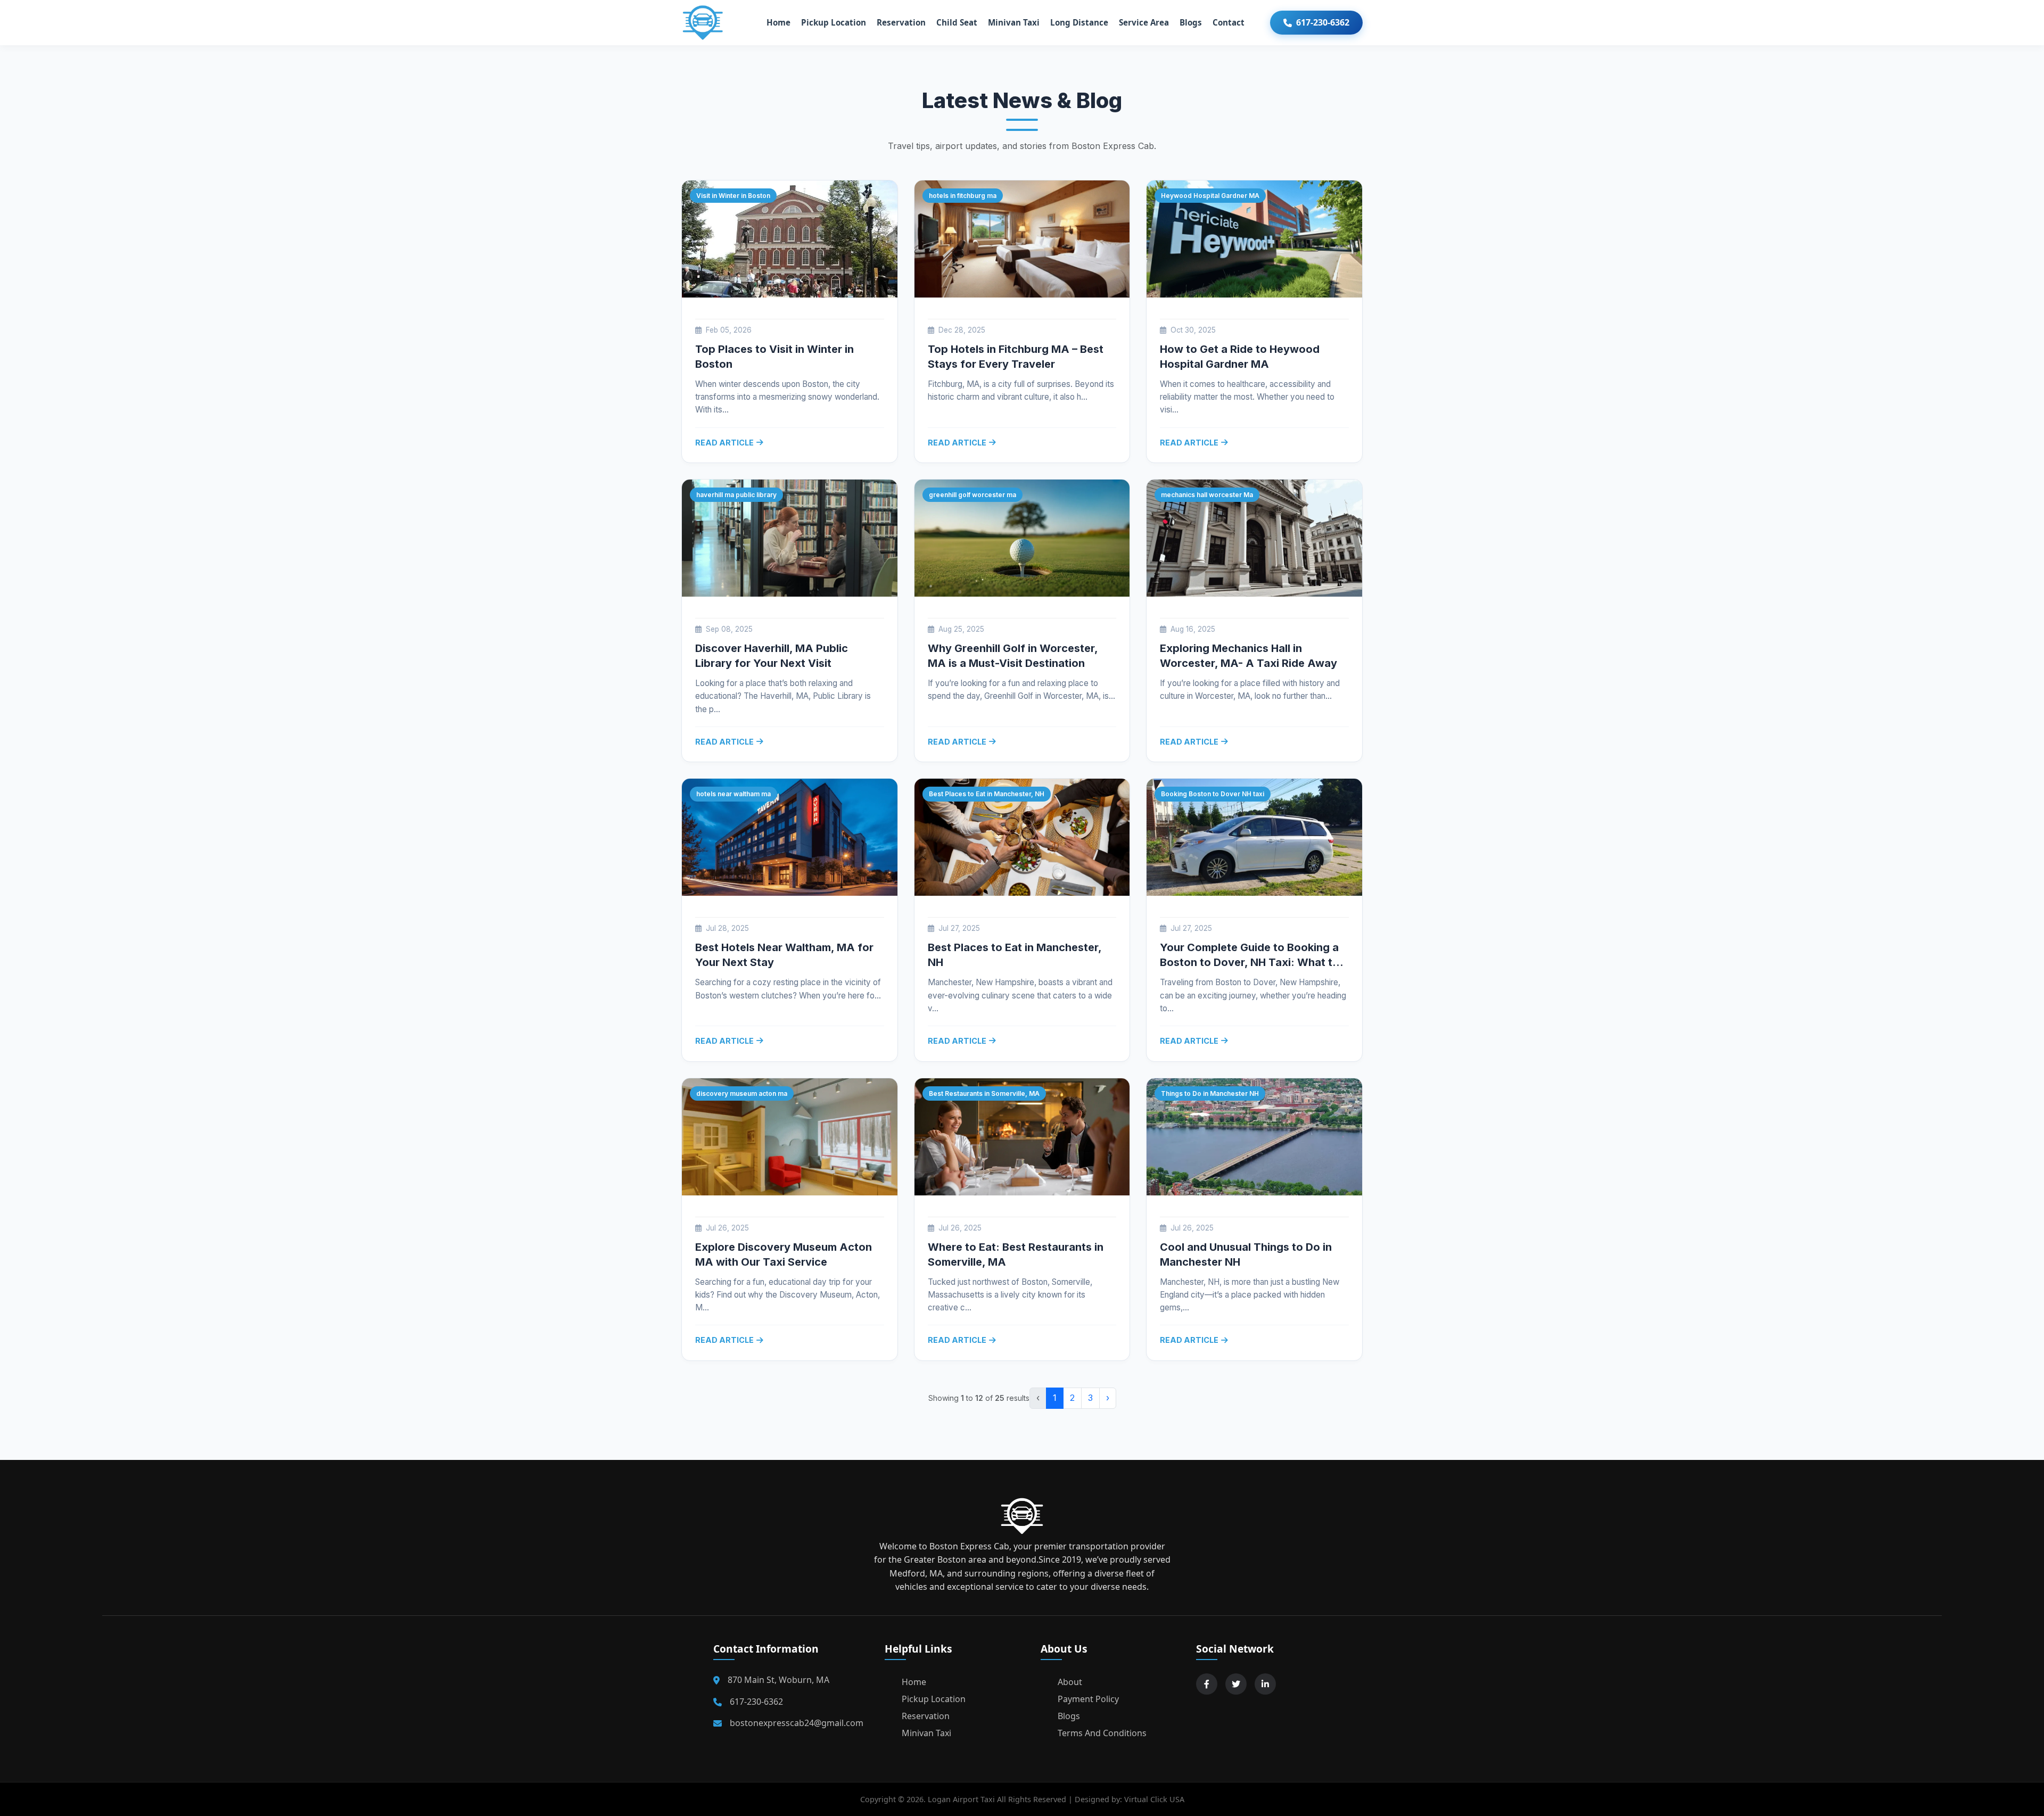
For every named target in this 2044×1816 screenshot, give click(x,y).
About (1070, 1682)
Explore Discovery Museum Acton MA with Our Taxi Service (784, 1254)
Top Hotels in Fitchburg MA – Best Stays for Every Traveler (1016, 357)
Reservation (901, 22)
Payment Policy (1088, 1699)
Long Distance (1079, 22)
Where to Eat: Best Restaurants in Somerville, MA (1016, 1254)
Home (778, 22)
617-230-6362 (1323, 22)
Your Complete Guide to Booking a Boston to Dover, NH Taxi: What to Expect (1250, 955)
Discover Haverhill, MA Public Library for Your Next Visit (772, 656)
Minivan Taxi (1014, 22)
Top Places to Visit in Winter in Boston (774, 357)
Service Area (1144, 22)
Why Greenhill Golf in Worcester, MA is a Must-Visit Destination (1013, 656)
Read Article (724, 443)
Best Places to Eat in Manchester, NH (1015, 955)
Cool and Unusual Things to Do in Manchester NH (1246, 1254)
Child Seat (957, 22)
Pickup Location (834, 22)
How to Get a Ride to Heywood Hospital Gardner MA (1240, 357)
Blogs (1191, 22)
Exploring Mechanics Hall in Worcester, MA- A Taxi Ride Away (1248, 656)
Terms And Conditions (1102, 1733)
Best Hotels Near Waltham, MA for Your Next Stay (784, 955)
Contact (1229, 22)
